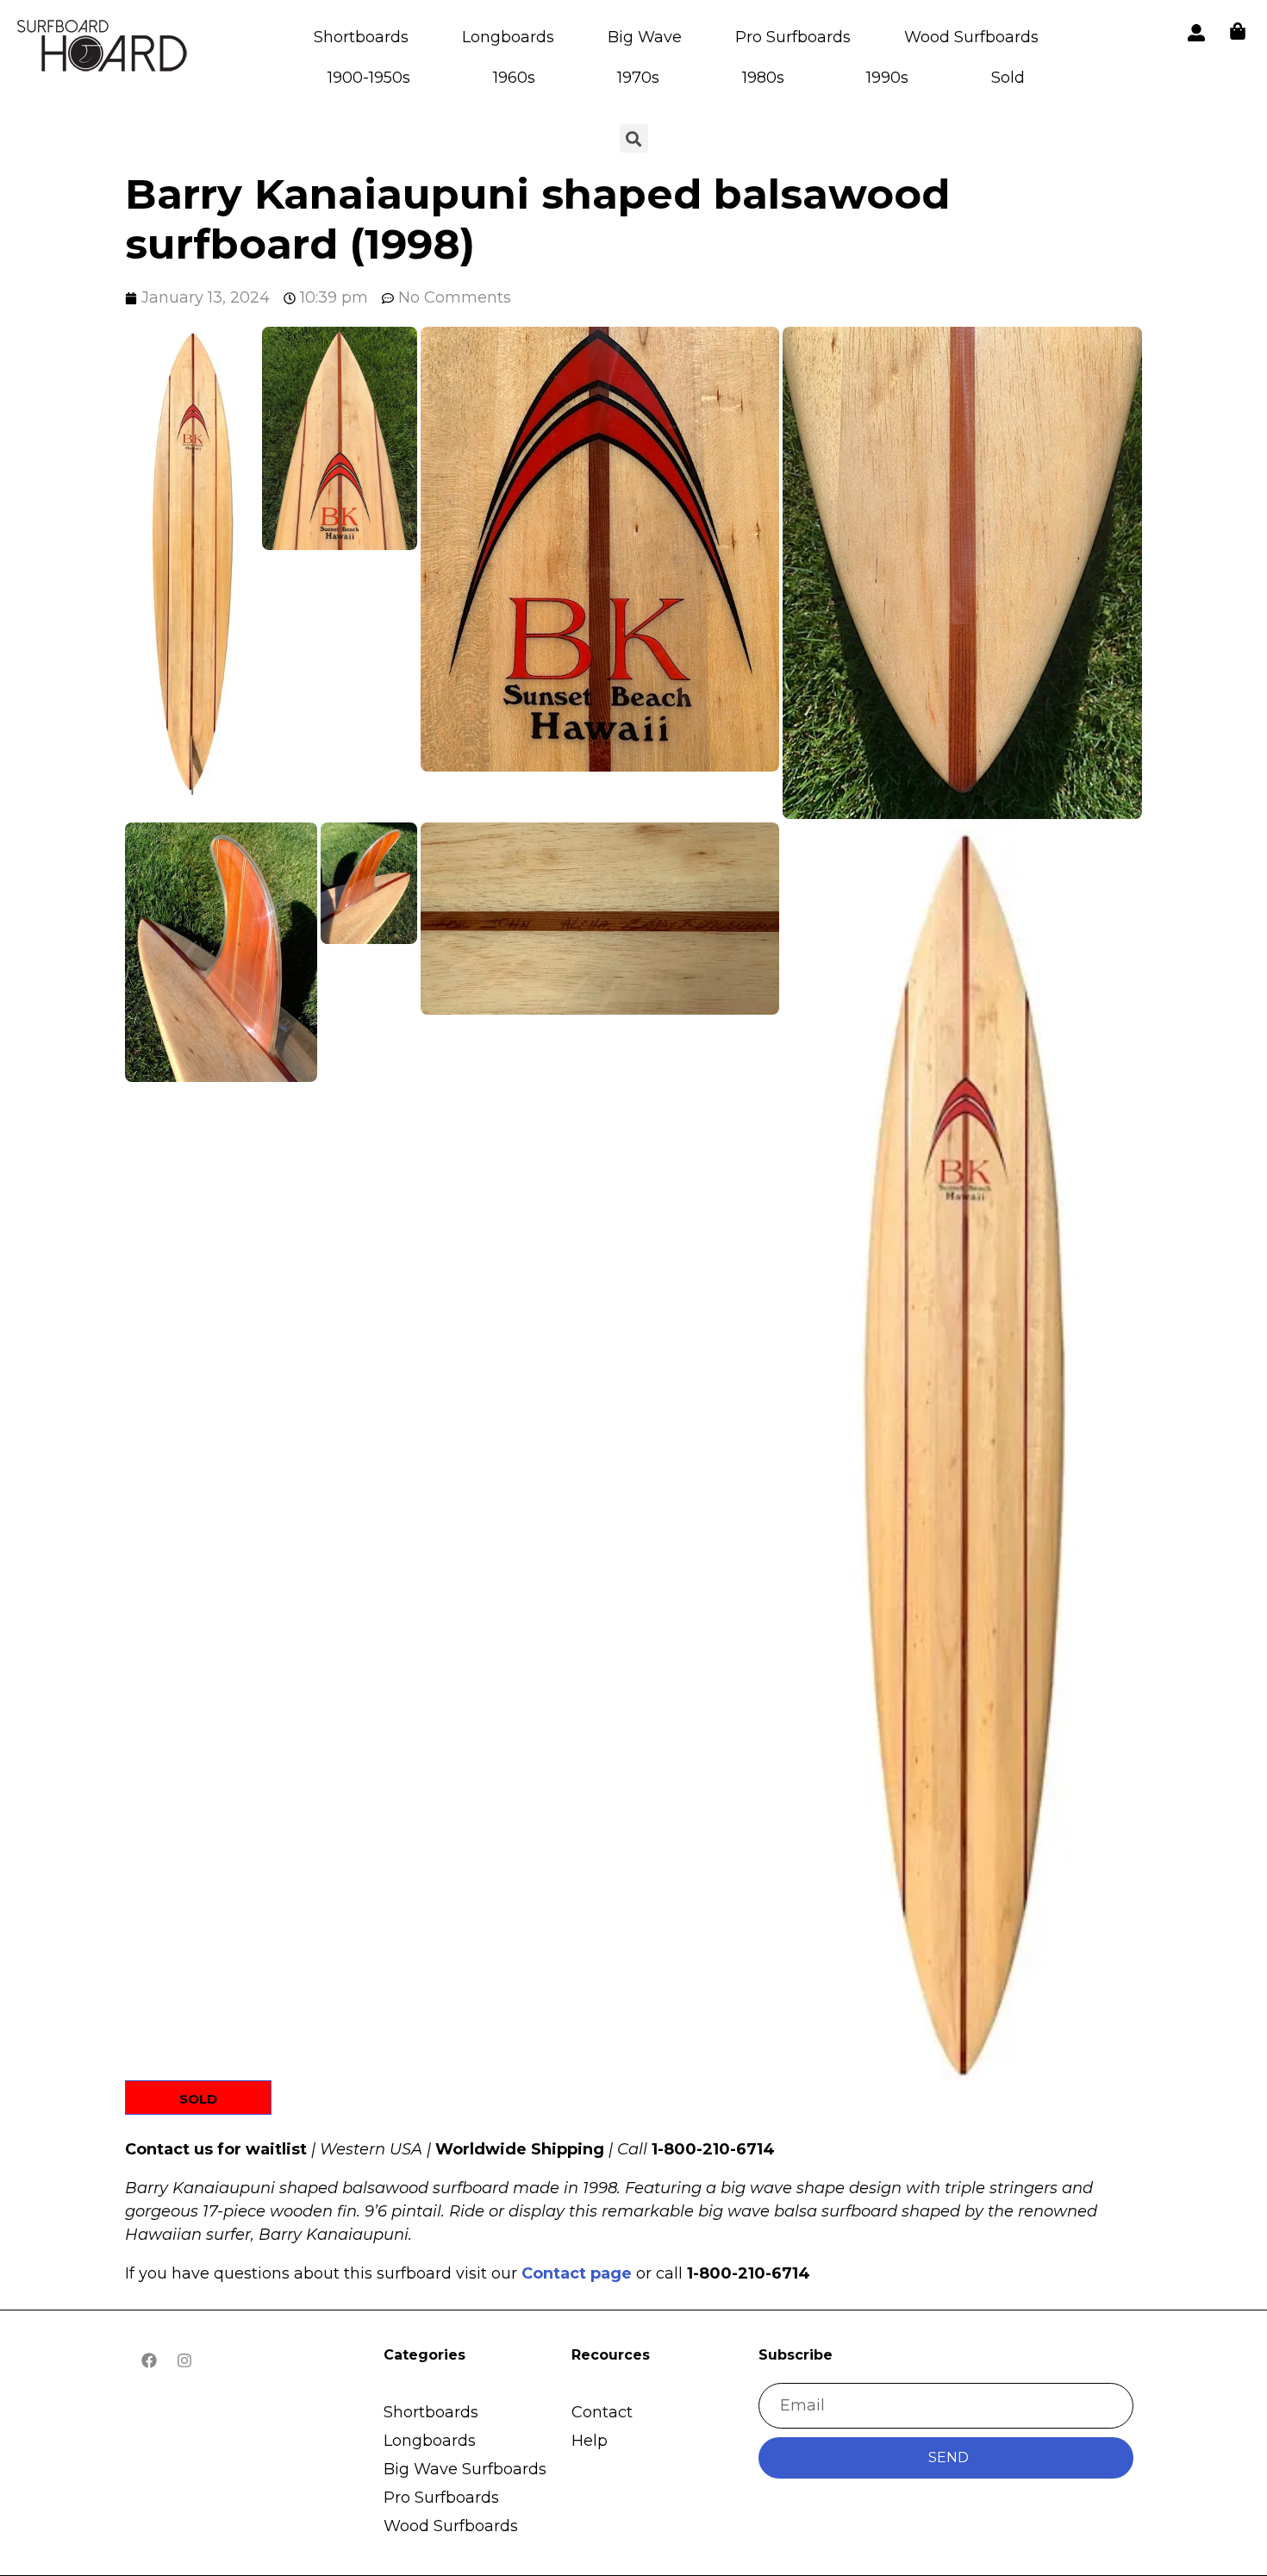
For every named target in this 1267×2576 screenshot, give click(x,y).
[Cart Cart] (1238, 31)
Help (590, 2441)
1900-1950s (369, 78)
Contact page (577, 2273)
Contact (602, 2412)
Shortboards (361, 37)
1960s (514, 78)
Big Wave (645, 37)
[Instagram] (184, 2360)
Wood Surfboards (971, 37)
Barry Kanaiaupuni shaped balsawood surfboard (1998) (537, 219)
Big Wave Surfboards (465, 2469)
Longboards (508, 37)
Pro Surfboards (793, 37)
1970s (638, 78)
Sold (1008, 78)
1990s (887, 78)
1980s (763, 78)
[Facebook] (149, 2360)
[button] (192, 560)
